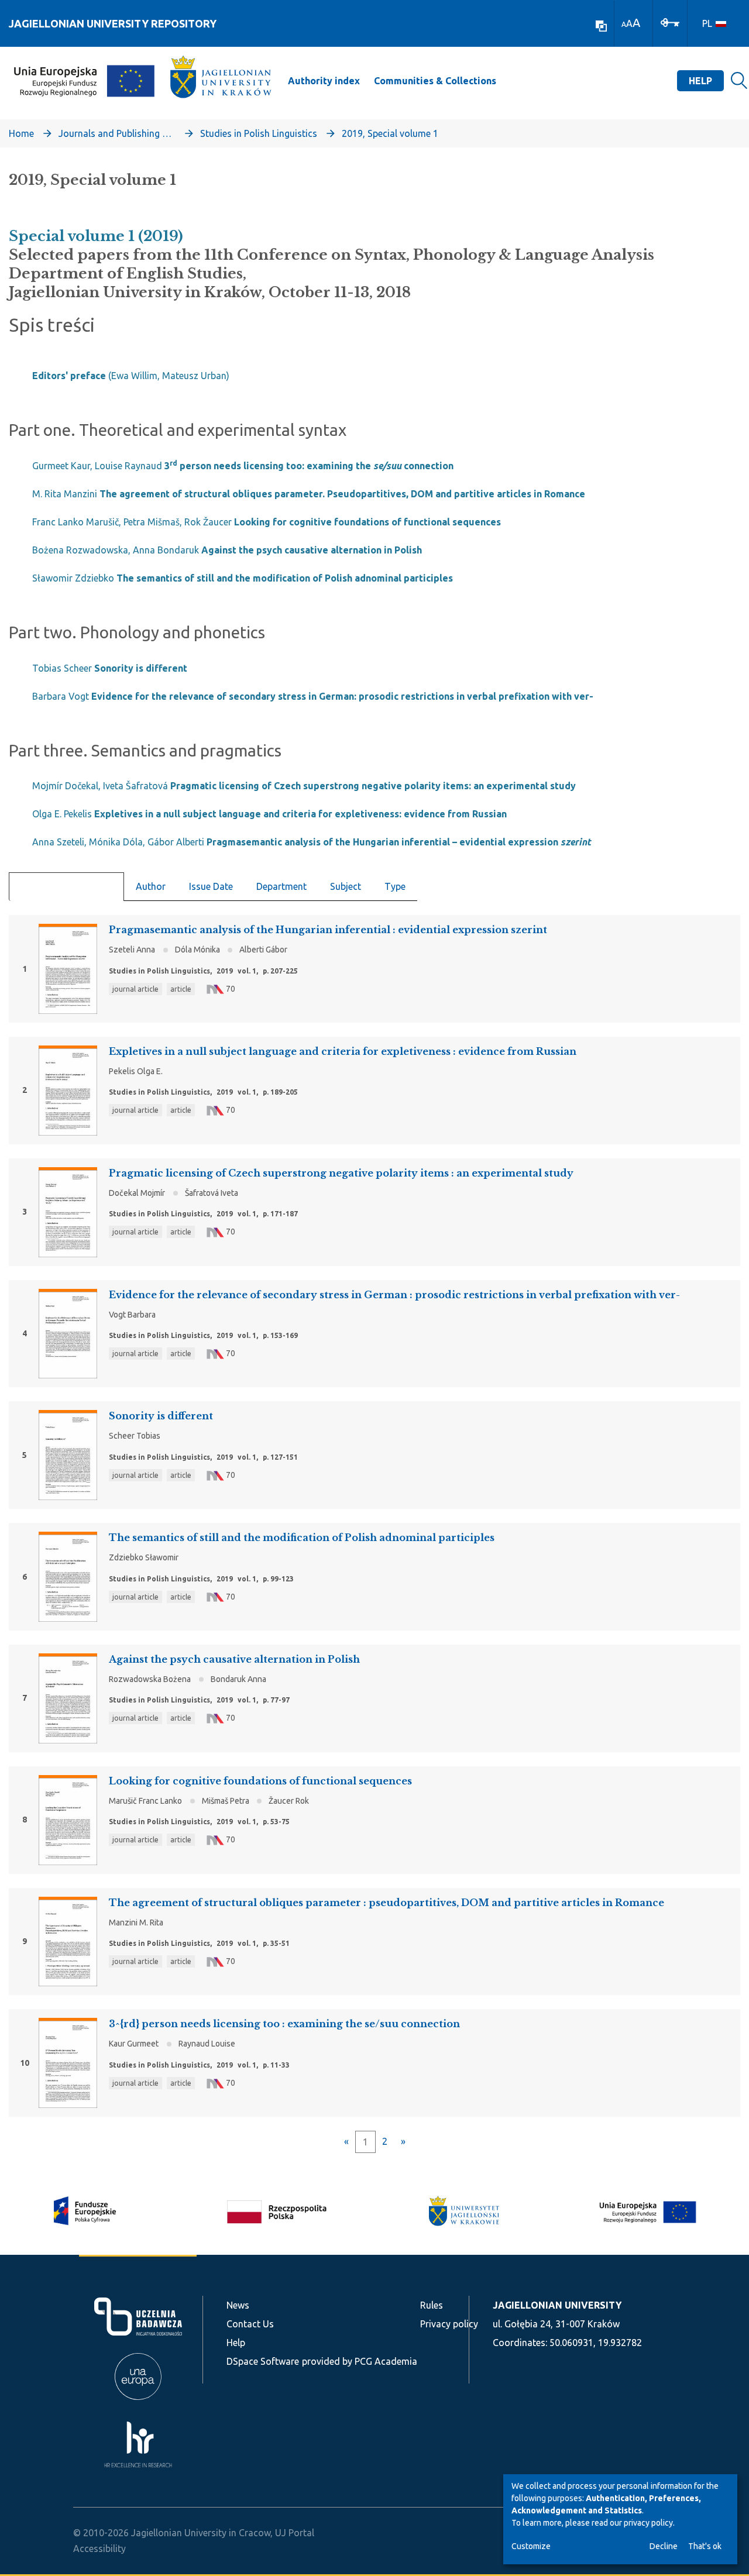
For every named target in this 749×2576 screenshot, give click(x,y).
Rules (432, 2305)
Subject (346, 886)
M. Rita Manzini (309, 494)
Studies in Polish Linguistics (259, 133)
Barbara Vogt (313, 696)
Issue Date (211, 886)
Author (151, 886)
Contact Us (250, 2324)
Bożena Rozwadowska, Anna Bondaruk (227, 550)
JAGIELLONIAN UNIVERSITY (557, 2305)
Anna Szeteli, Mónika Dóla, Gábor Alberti (312, 842)
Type (395, 886)
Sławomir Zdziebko (243, 578)
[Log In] (670, 22)
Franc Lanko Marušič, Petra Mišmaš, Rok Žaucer (267, 522)
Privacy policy (449, 2324)
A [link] (624, 24)
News (238, 2305)
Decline (664, 2546)
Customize (531, 2546)
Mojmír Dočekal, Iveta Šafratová (304, 786)
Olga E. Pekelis (269, 814)
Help (700, 81)
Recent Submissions (66, 887)
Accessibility (99, 2549)
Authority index (324, 81)
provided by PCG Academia (360, 2361)
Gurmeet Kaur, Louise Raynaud (243, 466)
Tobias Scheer (110, 668)
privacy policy (648, 2523)
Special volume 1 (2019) (96, 236)
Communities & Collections (435, 81)
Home (21, 133)
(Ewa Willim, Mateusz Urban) (131, 376)
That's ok (705, 2546)
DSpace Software (263, 2361)
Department (281, 886)
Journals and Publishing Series (117, 133)
